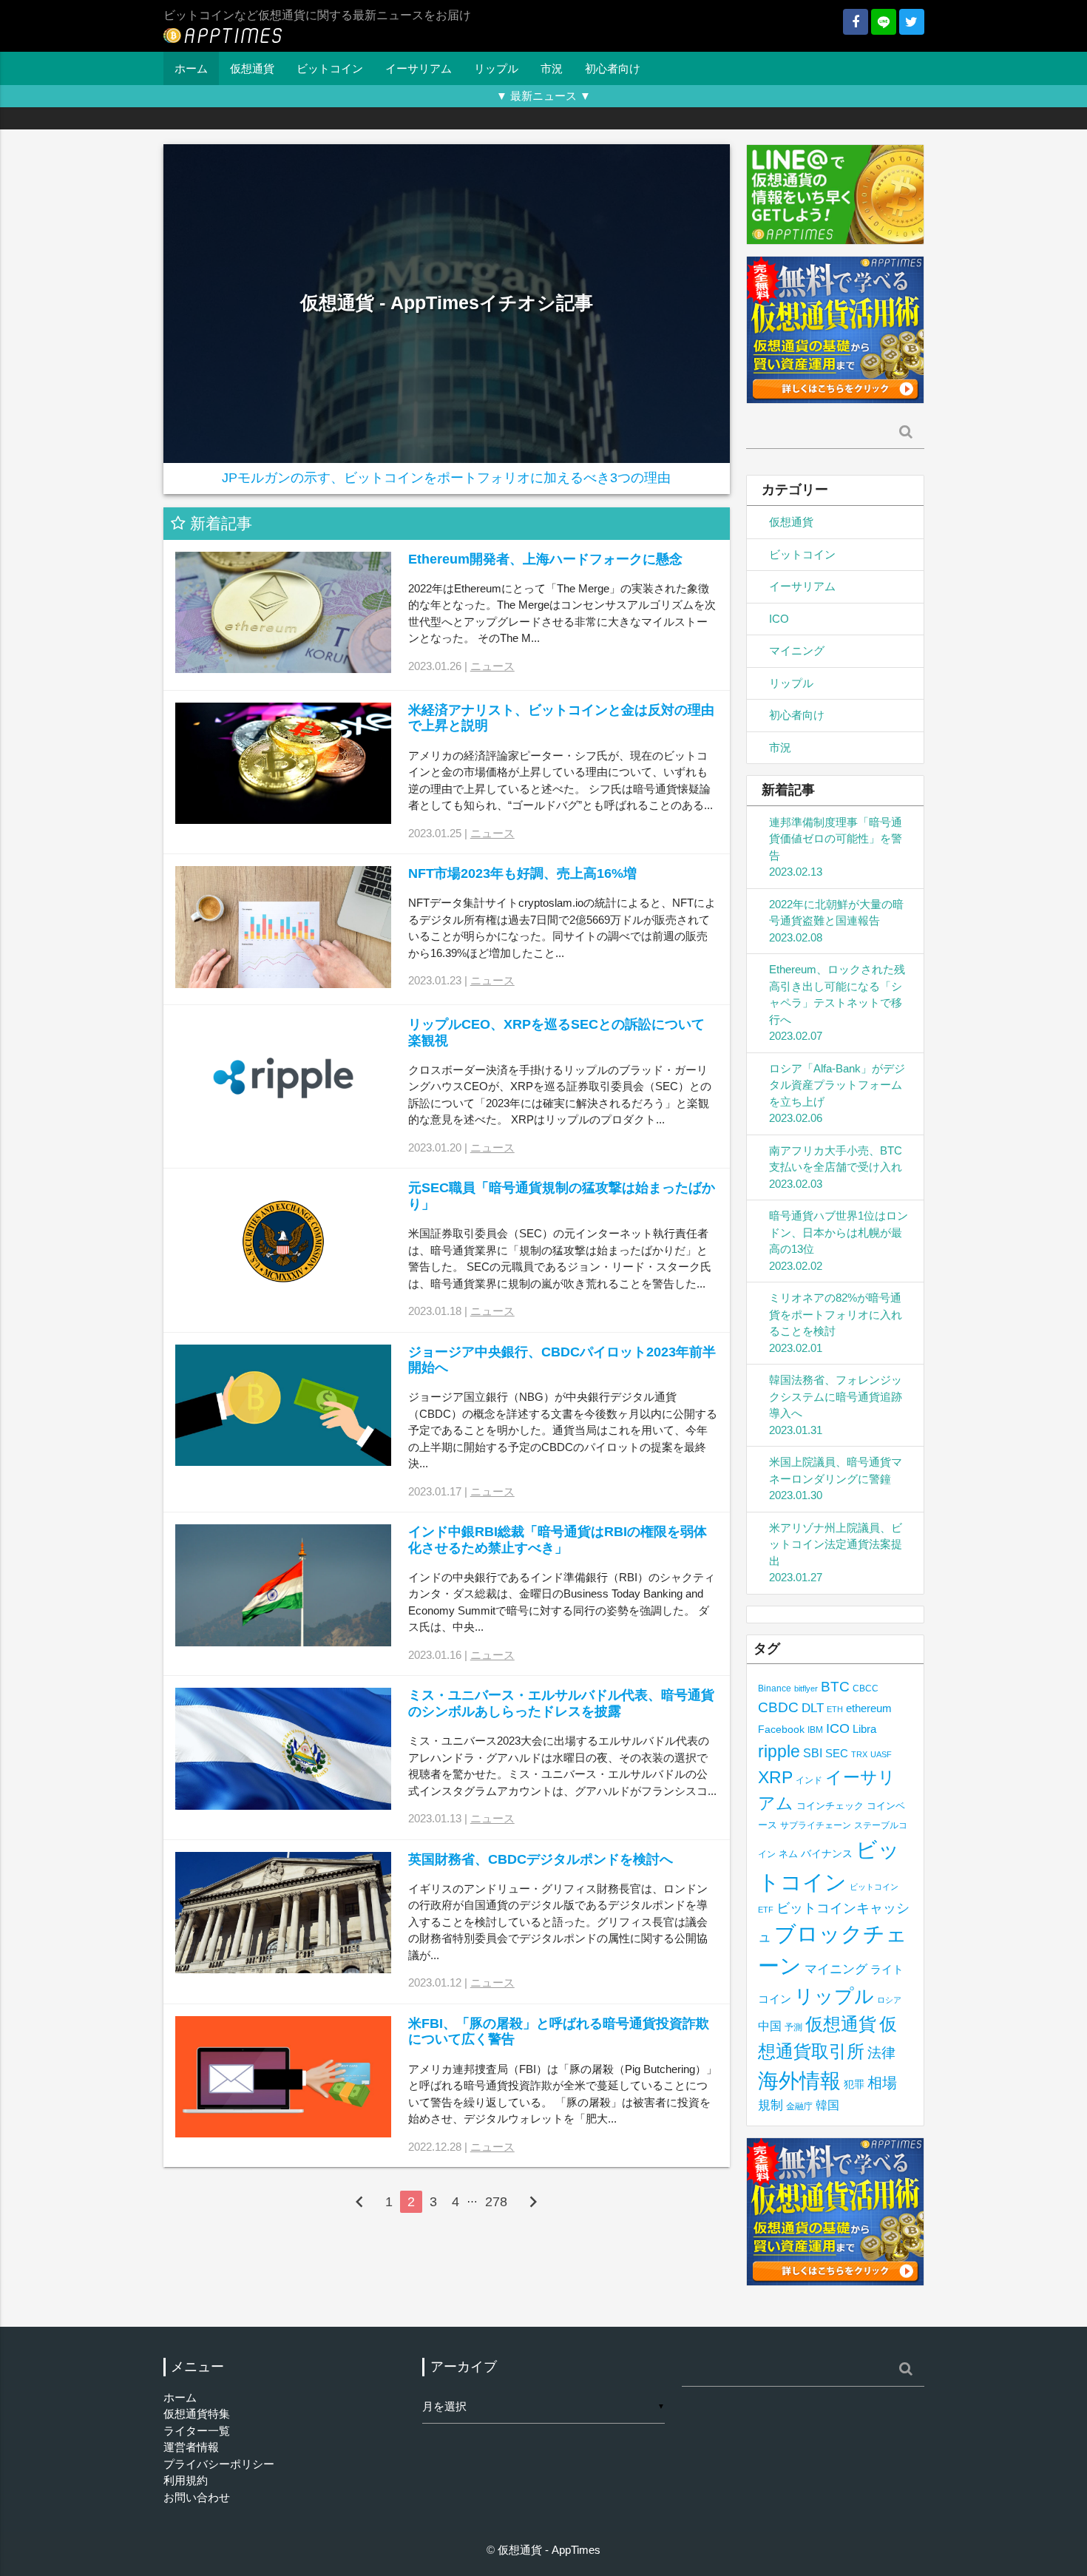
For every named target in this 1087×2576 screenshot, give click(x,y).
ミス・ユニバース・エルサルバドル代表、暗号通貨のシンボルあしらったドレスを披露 (561, 1703)
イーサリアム (419, 68)
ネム (788, 1854)
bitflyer (806, 1688)
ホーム (191, 68)
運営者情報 (191, 2447)
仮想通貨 (252, 68)
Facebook (781, 1730)
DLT (813, 1708)
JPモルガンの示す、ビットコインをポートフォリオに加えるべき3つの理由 (446, 478)
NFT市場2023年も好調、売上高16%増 (522, 873)
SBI (813, 1753)
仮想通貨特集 (197, 2414)
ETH (835, 1709)
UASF (881, 1754)
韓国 (827, 2105)
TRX (859, 1754)
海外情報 (799, 2080)
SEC (837, 1753)
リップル (496, 68)
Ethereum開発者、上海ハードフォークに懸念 (545, 559)
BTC (835, 1686)
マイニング (797, 650)
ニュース (492, 666)
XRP (775, 1777)
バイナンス (827, 1854)
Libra (864, 1729)
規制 (771, 2105)
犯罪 (854, 2085)
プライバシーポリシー (219, 2464)
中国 (770, 2026)
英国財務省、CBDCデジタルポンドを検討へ (541, 1859)
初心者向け (613, 68)
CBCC (866, 1688)
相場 (882, 2083)
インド (809, 1780)
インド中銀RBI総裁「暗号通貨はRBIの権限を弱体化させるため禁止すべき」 (558, 1540)
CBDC (778, 1707)
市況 (552, 68)
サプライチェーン (816, 1825)
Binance (775, 1688)
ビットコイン (330, 68)
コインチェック (830, 1806)
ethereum (869, 1708)
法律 (881, 2052)
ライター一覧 (197, 2431)
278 (496, 2202)
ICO (779, 619)
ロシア (889, 2000)
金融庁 (799, 2106)
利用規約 (186, 2480)
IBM (815, 1730)
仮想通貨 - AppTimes (549, 2550)
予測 (793, 2027)
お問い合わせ (197, 2497)
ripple (779, 1751)
